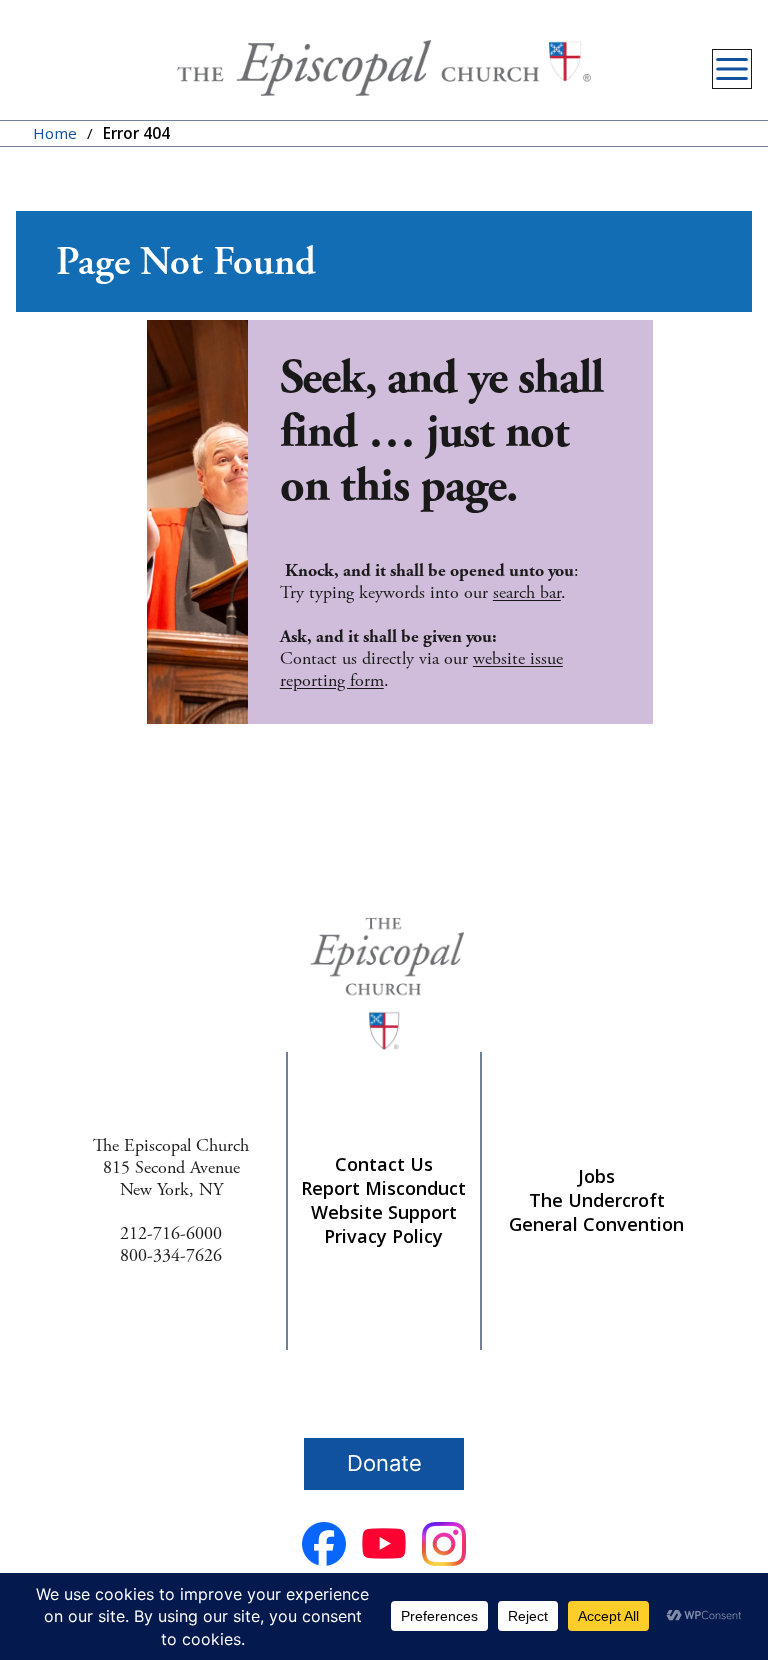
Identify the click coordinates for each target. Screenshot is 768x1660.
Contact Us (384, 1164)
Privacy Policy (383, 1236)
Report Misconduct (383, 1188)
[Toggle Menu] (732, 69)
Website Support (384, 1212)
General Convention (596, 1224)
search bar (527, 592)
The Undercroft (597, 1200)
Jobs (596, 1176)
